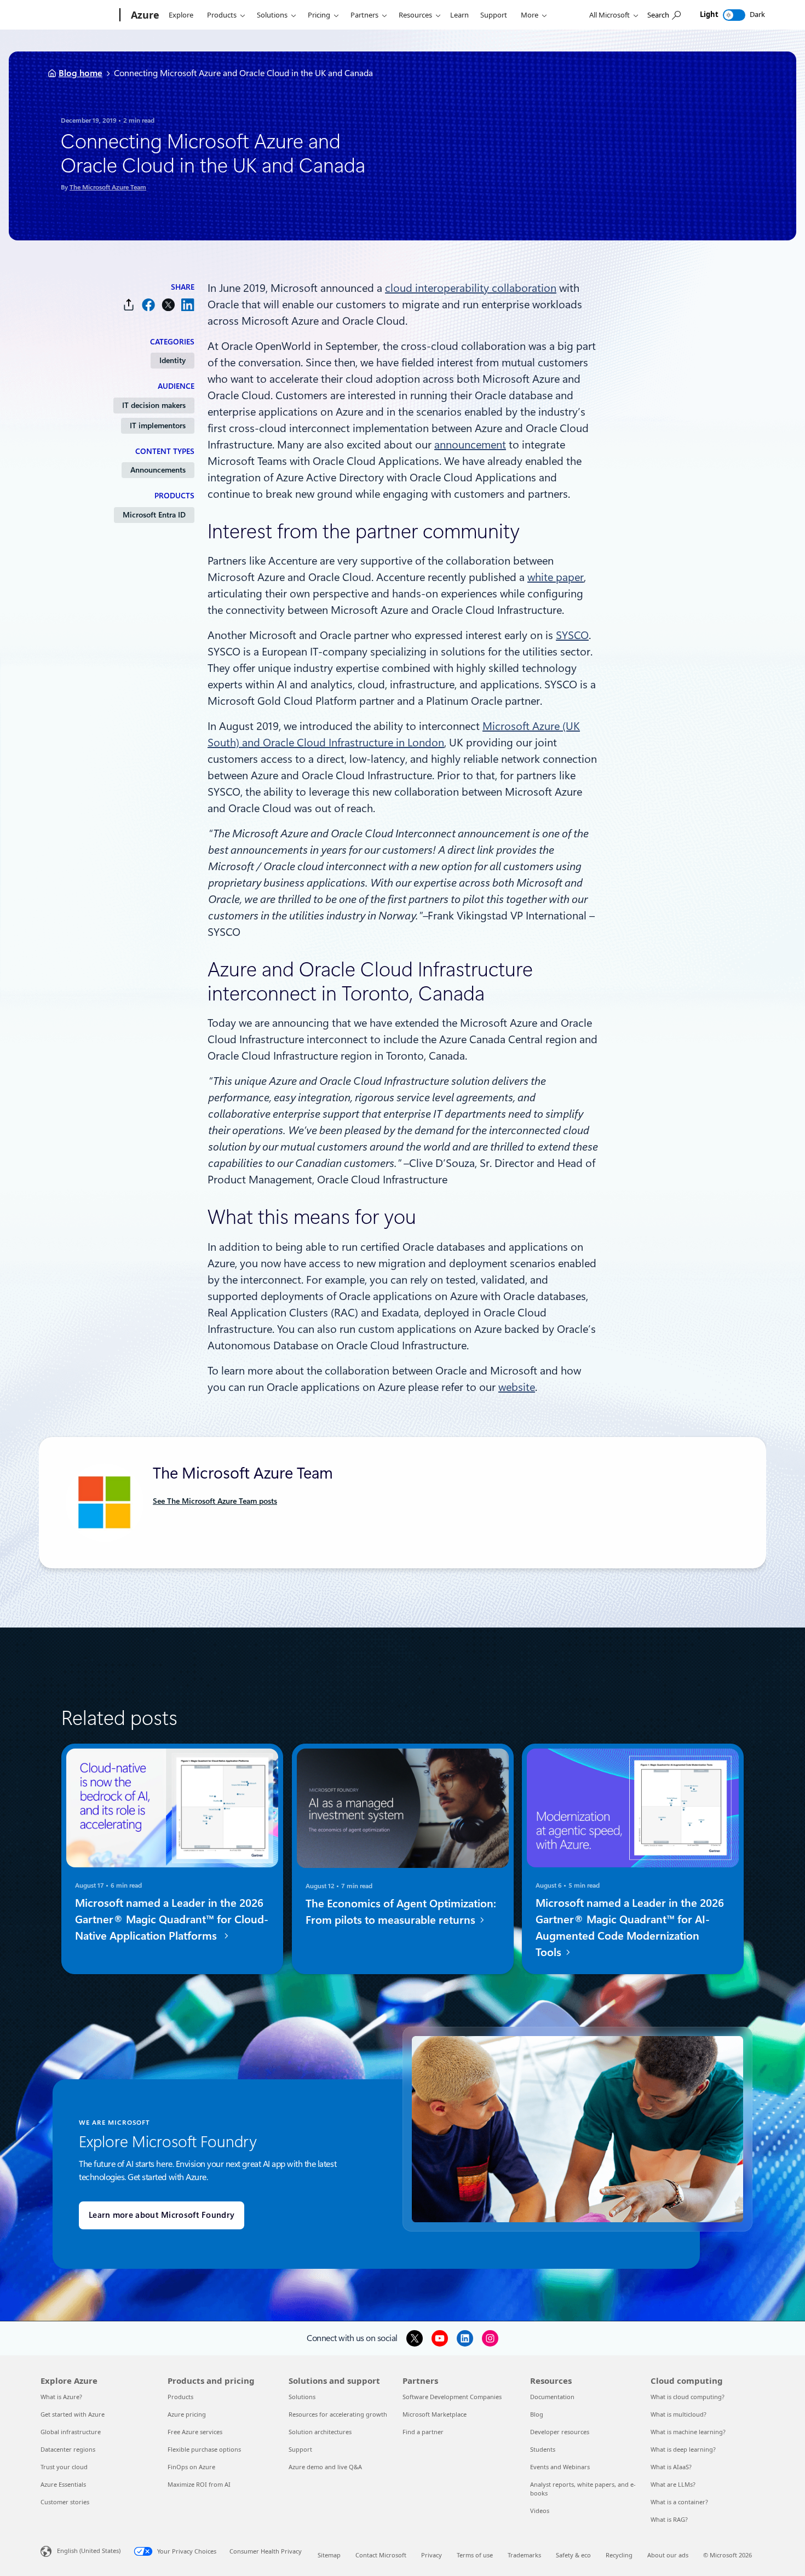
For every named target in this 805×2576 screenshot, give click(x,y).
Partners (364, 15)
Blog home (81, 73)
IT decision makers (154, 405)
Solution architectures (320, 2432)
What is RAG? (669, 2519)
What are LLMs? (673, 2484)
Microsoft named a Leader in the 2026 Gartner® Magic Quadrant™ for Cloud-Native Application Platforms (172, 1919)
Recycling (619, 2555)
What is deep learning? (683, 2449)
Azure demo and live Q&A (325, 2467)
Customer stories (65, 2502)
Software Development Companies (452, 2397)
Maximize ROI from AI (199, 2484)
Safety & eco (573, 2555)
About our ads (668, 2555)
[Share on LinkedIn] (188, 305)
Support (494, 15)
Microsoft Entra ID (154, 515)
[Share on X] (168, 305)
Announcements (158, 470)
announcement (470, 445)
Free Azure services (195, 2432)
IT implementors (158, 426)
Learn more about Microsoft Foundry (162, 2215)
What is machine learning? (688, 2432)
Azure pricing (187, 2414)
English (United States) (89, 2551)
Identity (173, 360)
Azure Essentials (63, 2484)
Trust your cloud (64, 2467)
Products (222, 15)
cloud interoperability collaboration (471, 288)
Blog (537, 2414)
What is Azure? (61, 2397)
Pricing (319, 15)
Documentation (552, 2397)
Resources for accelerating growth (338, 2414)
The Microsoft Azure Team (108, 187)
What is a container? (679, 2502)
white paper (556, 577)
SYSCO (572, 635)
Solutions (272, 15)
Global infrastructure (71, 2432)
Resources (415, 15)
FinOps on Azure (191, 2467)
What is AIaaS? (671, 2467)
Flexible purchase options (204, 2449)
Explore (181, 15)
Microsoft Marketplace (435, 2414)
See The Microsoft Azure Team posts (215, 1501)
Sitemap (329, 2555)
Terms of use (475, 2555)
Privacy (432, 2555)
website (517, 1387)
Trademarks (524, 2555)
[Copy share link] (129, 305)
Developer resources (560, 2432)
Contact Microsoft (381, 2555)
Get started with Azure (73, 2414)
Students (543, 2449)
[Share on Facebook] (148, 305)
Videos (540, 2511)
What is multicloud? (679, 2414)
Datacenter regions (68, 2449)
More (530, 15)
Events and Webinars (560, 2467)
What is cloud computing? (688, 2397)
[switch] (734, 15)
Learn (459, 15)
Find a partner (423, 2432)
